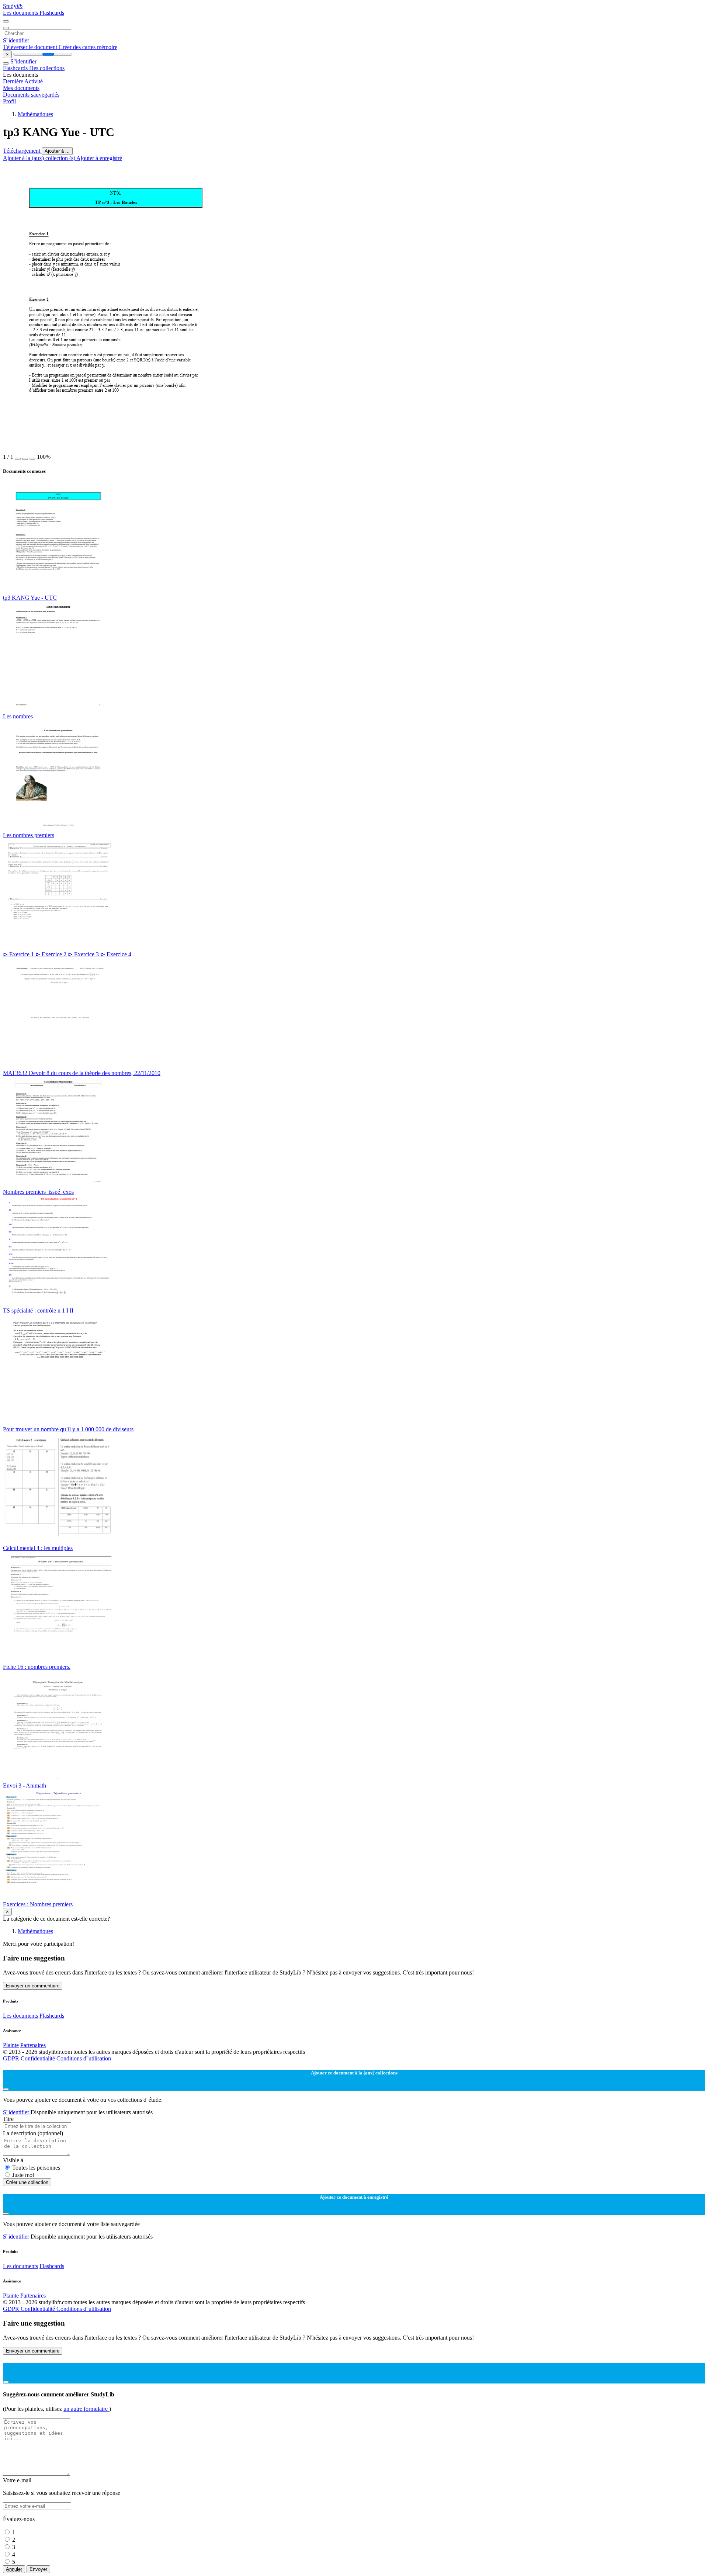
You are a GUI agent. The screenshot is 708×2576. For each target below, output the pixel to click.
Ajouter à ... (57, 151)
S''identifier (16, 40)
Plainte (11, 2045)
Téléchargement (22, 151)
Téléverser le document (31, 47)
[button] (18, 459)
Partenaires (33, 2045)
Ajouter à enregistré (99, 158)
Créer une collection (27, 2182)
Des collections (47, 68)
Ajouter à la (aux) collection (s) (40, 158)
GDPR (12, 2058)
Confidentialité (39, 2058)
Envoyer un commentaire (33, 1986)
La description (33, 2133)
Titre (8, 2119)
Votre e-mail (17, 2480)
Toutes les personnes (36, 2168)
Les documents (21, 13)
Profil (9, 101)
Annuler (14, 2569)
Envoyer (38, 2569)
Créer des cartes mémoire (88, 47)
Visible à (13, 2160)
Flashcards (52, 13)
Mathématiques (35, 114)
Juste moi (23, 2175)
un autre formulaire (86, 2409)
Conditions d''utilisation (84, 2058)
